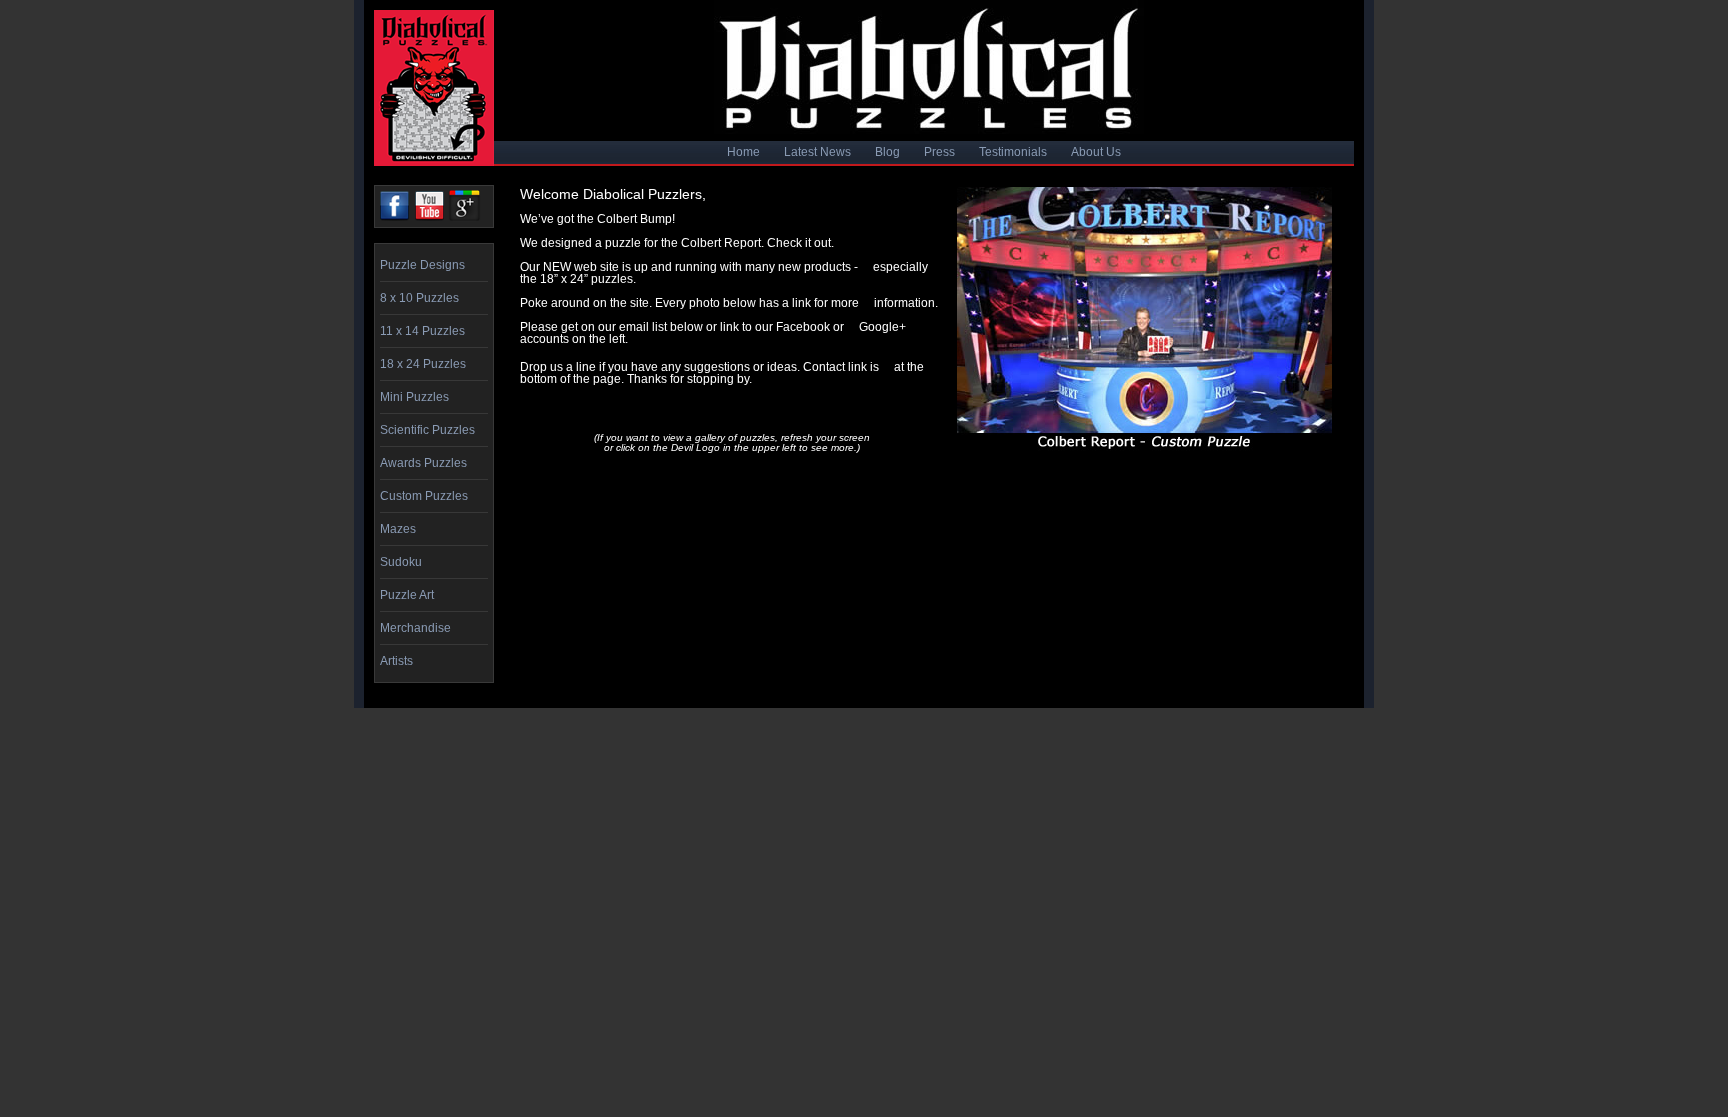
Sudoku (401, 562)
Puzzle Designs (422, 265)
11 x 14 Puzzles (422, 331)
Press (939, 152)
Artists (396, 661)
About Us (1096, 152)
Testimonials (1013, 152)
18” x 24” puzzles (586, 279)
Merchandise (415, 628)
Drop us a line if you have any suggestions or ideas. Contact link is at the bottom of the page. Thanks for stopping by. (722, 373)
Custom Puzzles (424, 496)
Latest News (817, 152)
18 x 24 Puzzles (423, 364)
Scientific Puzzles (427, 430)
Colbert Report (721, 243)
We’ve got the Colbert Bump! (597, 219)
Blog (887, 152)
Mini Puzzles (414, 397)
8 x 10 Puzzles (419, 298)
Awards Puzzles (423, 463)
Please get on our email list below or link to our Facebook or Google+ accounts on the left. (713, 333)
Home (743, 152)
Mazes (398, 529)
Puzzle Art (407, 595)
